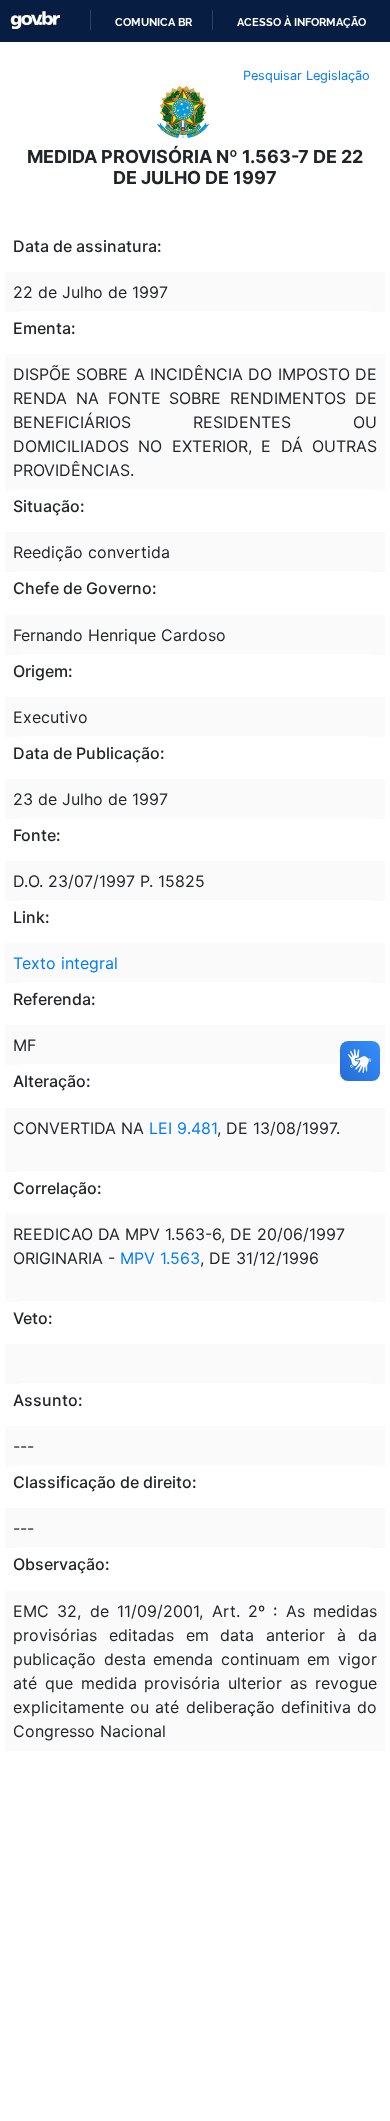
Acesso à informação (301, 22)
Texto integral (65, 963)
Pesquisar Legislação (306, 75)
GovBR (35, 20)
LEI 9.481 (183, 1128)
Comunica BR (153, 22)
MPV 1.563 (160, 1258)
